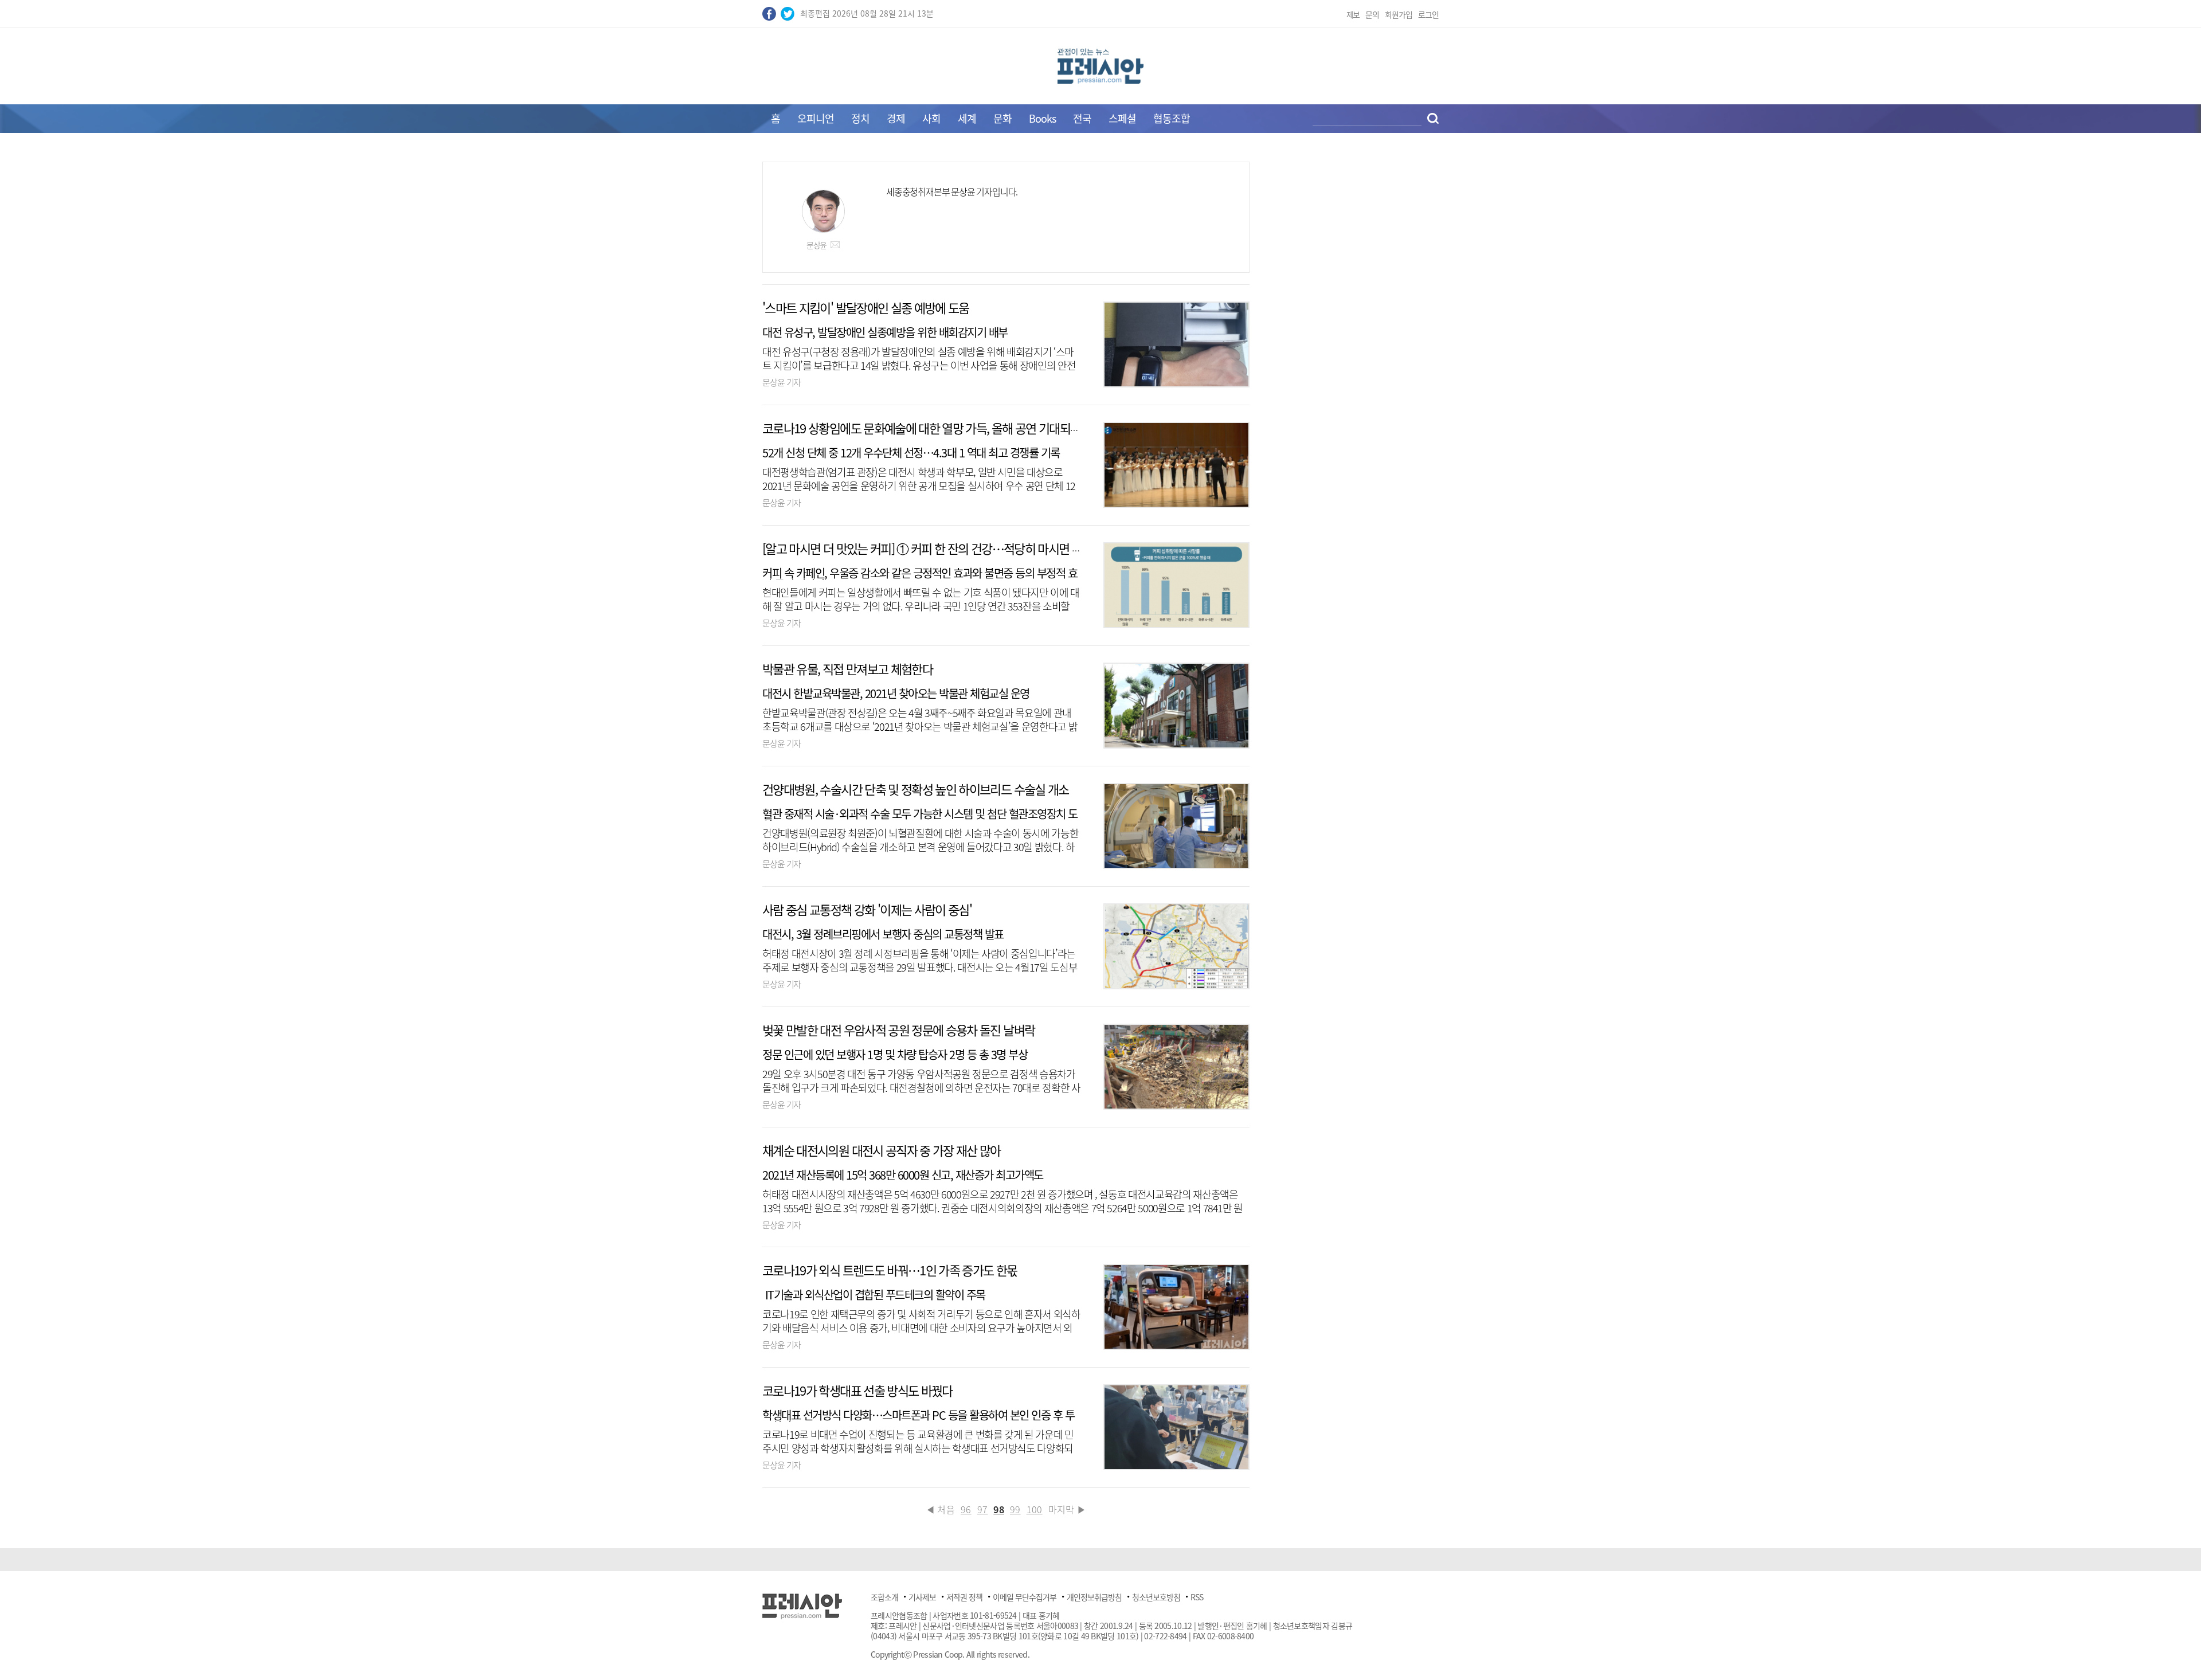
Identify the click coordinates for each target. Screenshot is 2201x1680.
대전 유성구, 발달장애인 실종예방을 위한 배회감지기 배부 (885, 332)
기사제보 (922, 1597)
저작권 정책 (964, 1597)
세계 (967, 118)
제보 (1353, 14)
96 (966, 1509)
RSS (1197, 1597)
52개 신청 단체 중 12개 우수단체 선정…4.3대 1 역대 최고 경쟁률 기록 (911, 453)
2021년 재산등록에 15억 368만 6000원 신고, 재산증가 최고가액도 (903, 1175)
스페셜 (1122, 118)
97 (983, 1509)
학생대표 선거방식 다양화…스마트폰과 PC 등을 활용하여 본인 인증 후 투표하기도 (918, 1421)
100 (1035, 1509)
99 (1015, 1509)
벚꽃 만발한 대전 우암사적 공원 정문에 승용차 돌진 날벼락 (898, 1030)
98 (999, 1509)
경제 (896, 118)
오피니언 (816, 118)
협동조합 (1172, 118)
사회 (931, 118)
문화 (1002, 118)
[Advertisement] (665, 334)
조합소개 (884, 1597)
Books (1042, 118)
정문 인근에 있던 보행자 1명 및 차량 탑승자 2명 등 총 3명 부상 (895, 1054)
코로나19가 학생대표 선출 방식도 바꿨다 (857, 1390)
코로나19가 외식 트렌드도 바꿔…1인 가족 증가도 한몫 (890, 1270)
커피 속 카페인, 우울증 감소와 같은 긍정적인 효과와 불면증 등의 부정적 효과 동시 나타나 (920, 579)
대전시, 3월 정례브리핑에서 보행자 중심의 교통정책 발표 (883, 934)
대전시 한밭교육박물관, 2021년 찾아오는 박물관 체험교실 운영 (896, 693)
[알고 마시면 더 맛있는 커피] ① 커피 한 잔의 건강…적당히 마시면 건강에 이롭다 (950, 548)
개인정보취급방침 (1094, 1597)
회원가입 (1399, 14)
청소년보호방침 (1156, 1597)
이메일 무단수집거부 (1025, 1597)
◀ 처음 (940, 1509)
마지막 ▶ (1068, 1509)
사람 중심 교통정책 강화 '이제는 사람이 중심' (867, 909)
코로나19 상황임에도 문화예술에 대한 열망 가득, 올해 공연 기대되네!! (925, 428)
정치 (860, 118)
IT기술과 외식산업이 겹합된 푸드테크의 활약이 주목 (874, 1295)
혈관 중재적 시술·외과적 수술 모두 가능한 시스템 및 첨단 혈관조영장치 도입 (920, 819)
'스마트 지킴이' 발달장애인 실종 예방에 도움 (866, 308)
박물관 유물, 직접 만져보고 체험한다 (847, 669)
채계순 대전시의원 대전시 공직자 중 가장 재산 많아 (882, 1150)
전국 (1082, 118)
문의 (1372, 14)
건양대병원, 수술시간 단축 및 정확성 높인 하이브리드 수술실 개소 (916, 789)
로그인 (1428, 14)
